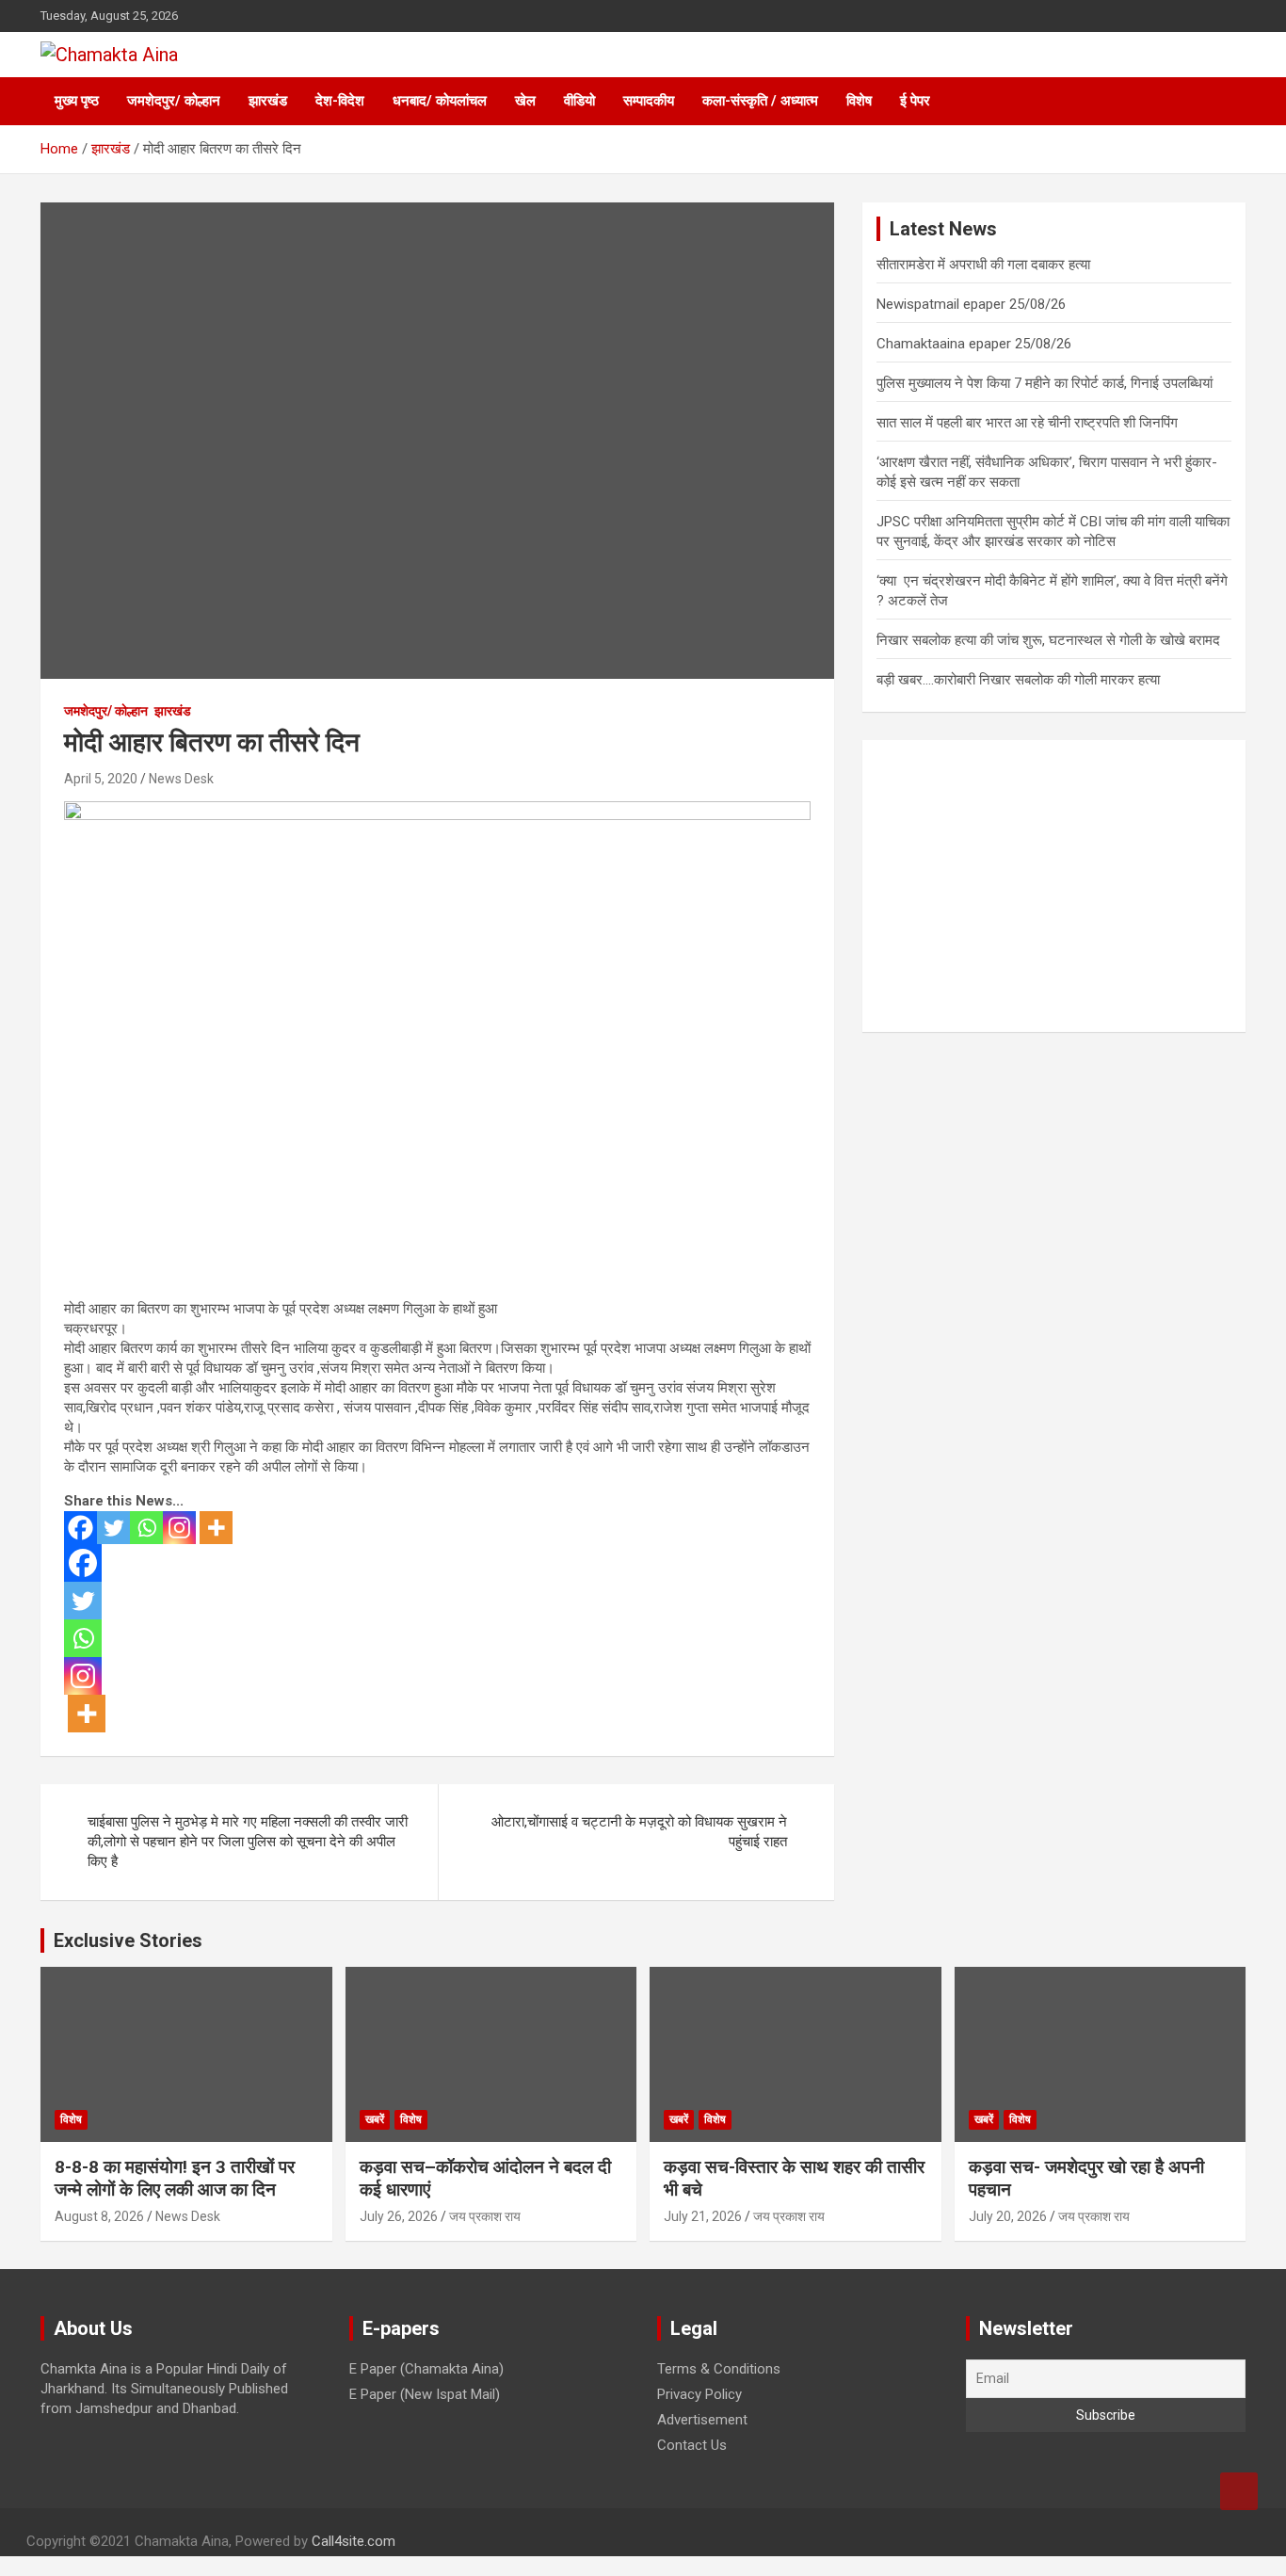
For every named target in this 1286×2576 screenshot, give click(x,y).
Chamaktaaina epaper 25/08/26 (974, 344)
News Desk (181, 779)
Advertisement (702, 2420)
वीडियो (579, 101)
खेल (525, 101)
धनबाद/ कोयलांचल (440, 101)
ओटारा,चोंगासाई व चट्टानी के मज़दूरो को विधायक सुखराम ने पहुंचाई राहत (639, 1832)
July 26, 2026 (399, 2216)
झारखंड (268, 101)
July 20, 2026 (1008, 2216)
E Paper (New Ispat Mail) (425, 2394)
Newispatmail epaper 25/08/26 (971, 304)
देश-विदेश (340, 101)
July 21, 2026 (703, 2216)
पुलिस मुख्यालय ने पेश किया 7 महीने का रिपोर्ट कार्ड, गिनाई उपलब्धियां (1045, 383)
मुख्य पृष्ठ (77, 101)
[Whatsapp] (146, 1528)
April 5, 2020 (101, 779)
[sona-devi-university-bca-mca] (437, 811)
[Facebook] (80, 1528)
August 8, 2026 (99, 2216)
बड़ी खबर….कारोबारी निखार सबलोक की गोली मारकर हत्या (1018, 680)
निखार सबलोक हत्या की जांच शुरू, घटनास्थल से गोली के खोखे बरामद (1048, 640)
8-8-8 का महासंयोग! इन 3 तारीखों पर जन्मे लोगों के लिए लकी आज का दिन (175, 2179)
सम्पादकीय (649, 101)
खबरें (375, 2119)
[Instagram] (179, 1528)
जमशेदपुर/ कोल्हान (174, 101)
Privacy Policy (699, 2394)
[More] (216, 1528)
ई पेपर (915, 101)
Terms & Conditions (719, 2369)
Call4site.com (354, 2541)
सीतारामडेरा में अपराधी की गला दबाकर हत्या (983, 265)
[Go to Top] (1239, 2491)
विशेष (859, 101)
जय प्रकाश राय (485, 2216)
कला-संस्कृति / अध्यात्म (760, 101)
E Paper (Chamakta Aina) (426, 2369)
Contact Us (692, 2445)
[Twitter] (113, 1528)
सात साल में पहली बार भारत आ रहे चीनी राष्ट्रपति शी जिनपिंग (1027, 423)
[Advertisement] (1054, 886)
